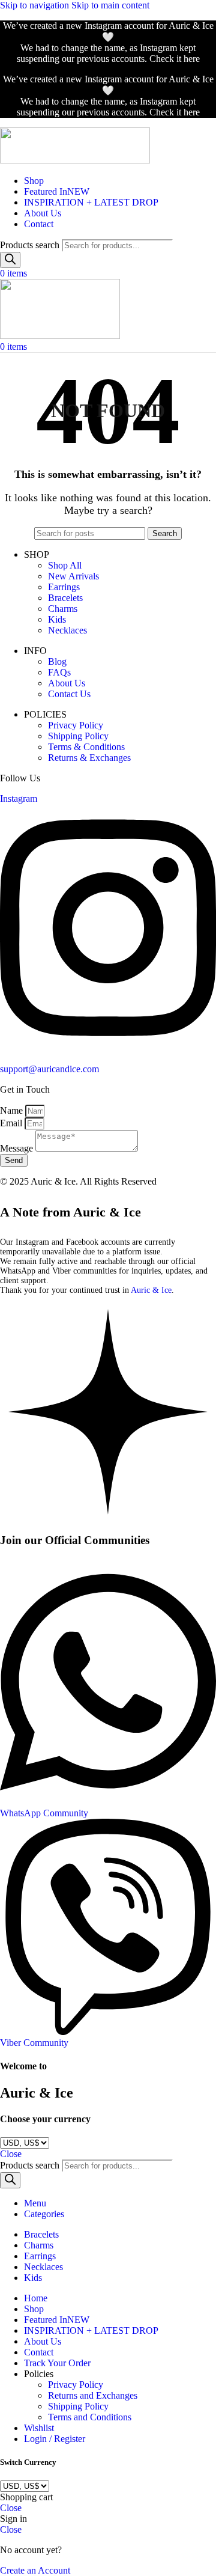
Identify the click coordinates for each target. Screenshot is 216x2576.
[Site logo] (75, 160)
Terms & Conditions (86, 747)
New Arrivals (73, 576)
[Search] (10, 260)
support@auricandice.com (49, 1069)
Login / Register (55, 2439)
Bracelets (65, 598)
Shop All (65, 565)
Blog (57, 661)
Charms (63, 609)
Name (13, 1110)
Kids (57, 619)
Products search (31, 245)
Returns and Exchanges (93, 2395)
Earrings (64, 587)
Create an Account (35, 2570)
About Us (67, 683)
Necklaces (67, 630)
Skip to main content (110, 5)
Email (12, 1123)
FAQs (59, 672)
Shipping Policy (78, 736)
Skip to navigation (36, 5)
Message (18, 1148)
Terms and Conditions (90, 2417)
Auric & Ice (151, 1290)
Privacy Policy (76, 725)
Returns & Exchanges (89, 758)
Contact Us (69, 694)
